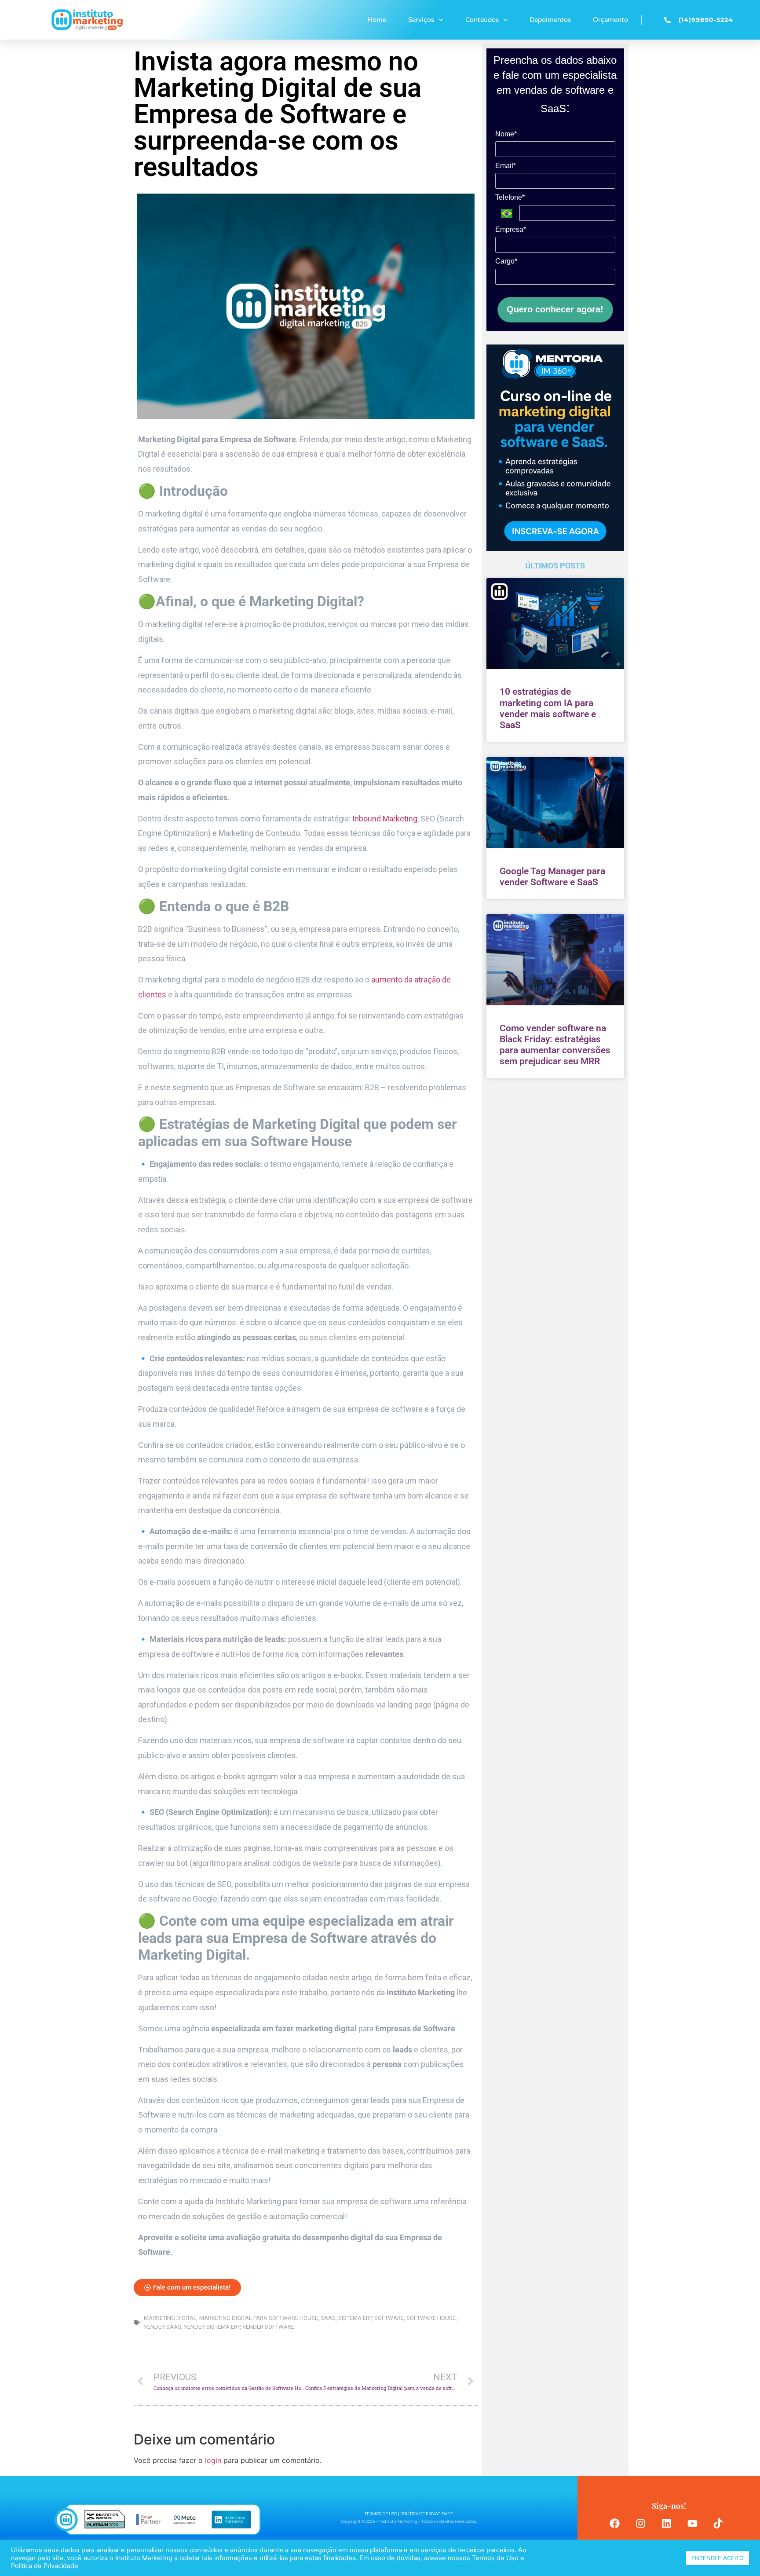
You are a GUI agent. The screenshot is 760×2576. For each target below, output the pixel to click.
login (213, 2460)
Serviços (421, 20)
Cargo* (506, 261)
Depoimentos (550, 20)
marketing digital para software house (259, 2318)
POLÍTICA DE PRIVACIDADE (427, 2514)
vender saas (163, 2327)
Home (377, 20)
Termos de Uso (494, 2558)
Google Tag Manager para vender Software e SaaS (552, 877)
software (389, 2318)
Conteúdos (482, 20)
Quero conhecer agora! (555, 309)
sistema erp (355, 2318)
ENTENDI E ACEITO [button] (718, 2558)
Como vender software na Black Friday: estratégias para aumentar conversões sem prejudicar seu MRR (555, 1045)
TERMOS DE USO (381, 2514)
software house (431, 2318)
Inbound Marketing (385, 819)
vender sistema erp (212, 2327)
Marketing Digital (170, 2318)
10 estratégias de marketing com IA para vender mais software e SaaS (548, 708)
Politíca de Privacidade (45, 2566)
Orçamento (610, 20)
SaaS (328, 2318)
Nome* (506, 134)
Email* (506, 166)
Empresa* (511, 229)
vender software (268, 2327)
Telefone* (510, 197)
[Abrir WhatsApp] (738, 2554)
